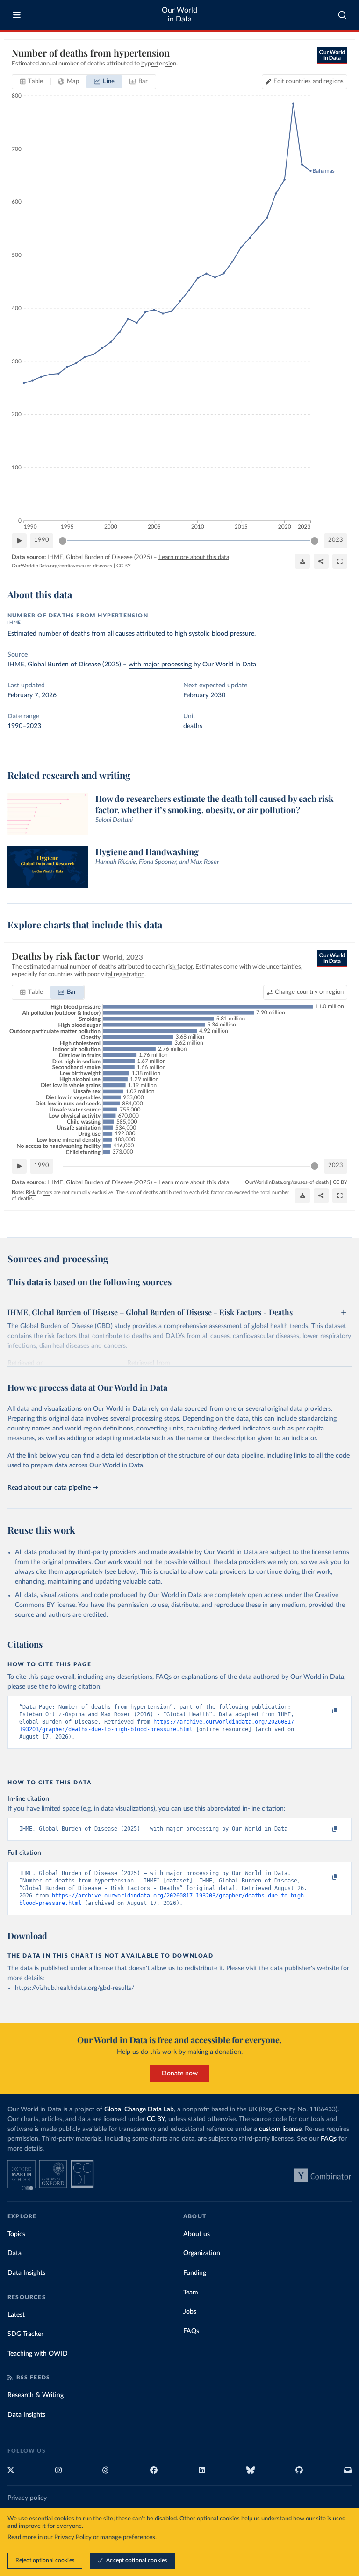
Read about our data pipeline (49, 1488)
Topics (16, 2234)
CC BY (124, 566)
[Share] (321, 561)
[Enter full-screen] (340, 561)
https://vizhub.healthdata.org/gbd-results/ (75, 1988)
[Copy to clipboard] (325, 1711)
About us (197, 2234)
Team (191, 2293)
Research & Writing (36, 2395)
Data (14, 2253)
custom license (280, 2129)
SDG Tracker (25, 2334)
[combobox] (342, 15)
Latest (16, 2315)
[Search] (342, 15)
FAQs (329, 2139)
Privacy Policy (73, 2537)
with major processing (160, 665)
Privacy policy (27, 2498)
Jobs (190, 2312)
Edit (309, 81)
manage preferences (128, 2537)
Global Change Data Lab (139, 2109)
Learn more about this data (194, 557)
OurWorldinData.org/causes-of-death (287, 1182)
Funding (195, 2273)
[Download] (302, 561)
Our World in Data (179, 15)
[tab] (32, 82)
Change (309, 992)
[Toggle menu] (17, 15)
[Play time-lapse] (19, 541)
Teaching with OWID (38, 2354)
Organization (202, 2253)
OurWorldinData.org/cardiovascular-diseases (62, 566)
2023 (336, 540)
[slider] (63, 541)
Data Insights (26, 2273)
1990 (42, 540)
